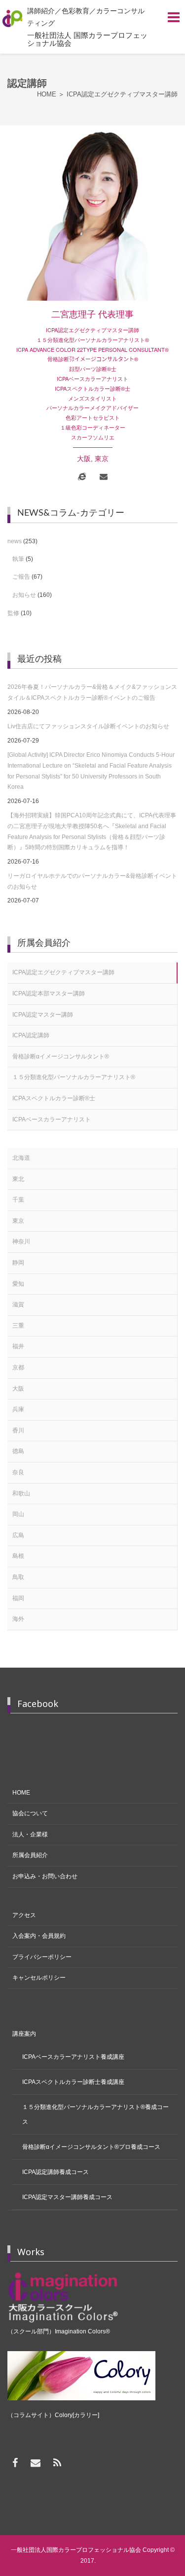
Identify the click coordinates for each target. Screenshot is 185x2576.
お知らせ (24, 595)
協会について (30, 1813)
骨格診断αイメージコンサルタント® (61, 1056)
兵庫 (18, 1409)
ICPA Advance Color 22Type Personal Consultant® (92, 349)
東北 (18, 1179)
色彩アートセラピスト (93, 417)
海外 (18, 1619)
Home (47, 94)
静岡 (18, 1263)
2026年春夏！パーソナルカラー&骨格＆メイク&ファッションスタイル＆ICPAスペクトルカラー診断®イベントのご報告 (92, 692)
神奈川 (21, 1241)
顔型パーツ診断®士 (93, 369)
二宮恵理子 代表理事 (92, 315)
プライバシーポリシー (42, 1957)
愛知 (18, 1284)
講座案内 (24, 2034)
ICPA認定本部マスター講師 (49, 993)
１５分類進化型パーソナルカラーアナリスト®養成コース (95, 2114)
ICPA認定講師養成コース (55, 2172)
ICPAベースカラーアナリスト (92, 378)
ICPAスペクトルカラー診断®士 (92, 388)
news (15, 541)
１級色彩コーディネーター (93, 427)
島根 (18, 1556)
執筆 (18, 559)
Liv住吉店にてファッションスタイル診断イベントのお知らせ (88, 726)
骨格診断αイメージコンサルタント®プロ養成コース (91, 2147)
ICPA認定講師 (31, 1035)
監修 (13, 613)
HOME (21, 1793)
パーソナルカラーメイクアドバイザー (92, 407)
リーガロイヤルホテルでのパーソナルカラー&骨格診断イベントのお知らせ (92, 881)
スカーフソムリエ (93, 437)
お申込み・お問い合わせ (45, 1876)
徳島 (18, 1451)
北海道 (21, 1158)
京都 (18, 1367)
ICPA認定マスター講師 (43, 1015)
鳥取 (18, 1577)
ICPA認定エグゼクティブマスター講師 (92, 330)
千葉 (18, 1200)
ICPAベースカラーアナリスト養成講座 (73, 2057)
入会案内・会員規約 (39, 1936)
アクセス (24, 1915)
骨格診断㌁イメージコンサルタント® (93, 359)
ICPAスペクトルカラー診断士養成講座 (73, 2082)
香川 (18, 1430)
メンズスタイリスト (92, 398)
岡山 (18, 1514)
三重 (18, 1326)
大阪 (84, 459)
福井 (18, 1346)
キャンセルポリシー (39, 1978)
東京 (102, 459)
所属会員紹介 (30, 1855)
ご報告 (21, 577)
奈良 (18, 1472)
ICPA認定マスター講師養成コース (67, 2197)
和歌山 (21, 1493)
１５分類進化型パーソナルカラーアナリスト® (93, 340)
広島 (18, 1535)
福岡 (18, 1598)
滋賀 (18, 1304)
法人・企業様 (30, 1834)
